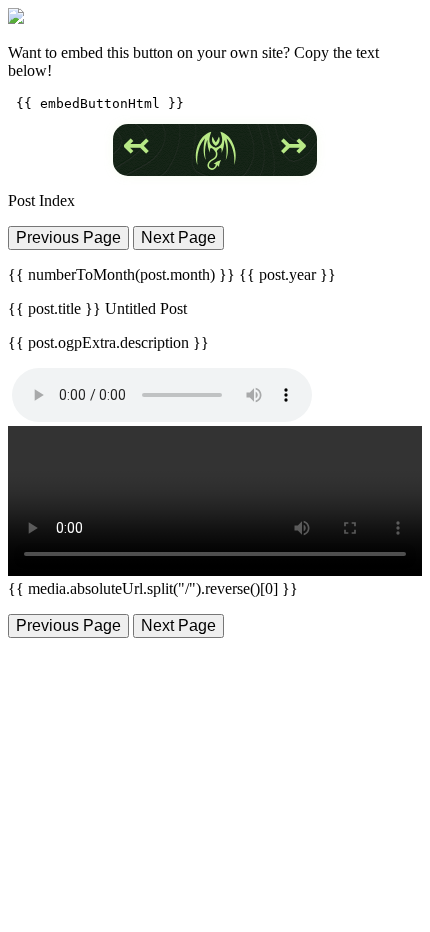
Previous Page (68, 237)
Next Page (178, 237)
